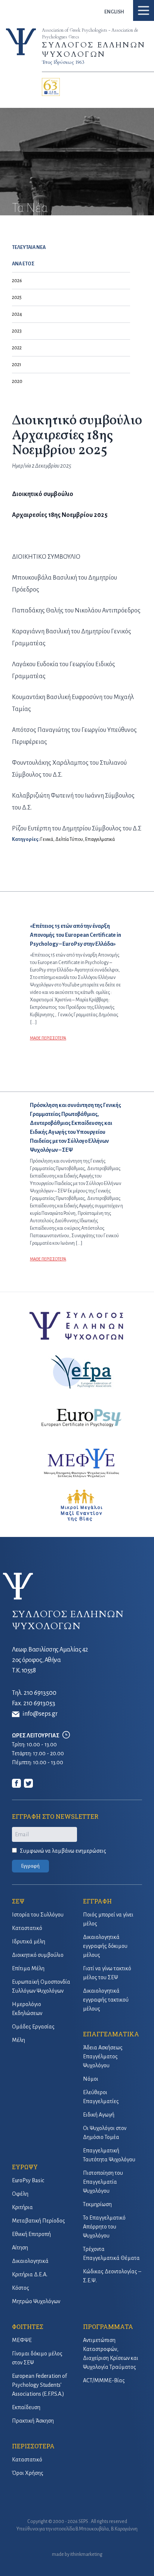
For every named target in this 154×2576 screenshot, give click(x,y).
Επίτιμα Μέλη (28, 1968)
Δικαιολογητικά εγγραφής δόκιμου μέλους (105, 1946)
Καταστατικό (27, 1928)
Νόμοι (91, 2079)
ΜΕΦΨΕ (22, 2340)
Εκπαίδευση (26, 2407)
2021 (17, 365)
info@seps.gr (40, 1714)
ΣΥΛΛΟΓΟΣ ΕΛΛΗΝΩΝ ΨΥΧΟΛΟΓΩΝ (94, 50)
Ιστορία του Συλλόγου (38, 1915)
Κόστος (21, 2288)
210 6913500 (40, 1693)
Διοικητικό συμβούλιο (38, 1955)
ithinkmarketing (86, 2554)
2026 (17, 281)
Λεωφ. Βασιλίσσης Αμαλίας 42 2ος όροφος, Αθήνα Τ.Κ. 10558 (50, 1660)
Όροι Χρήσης (28, 2473)
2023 (17, 331)
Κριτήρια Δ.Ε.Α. (30, 2274)
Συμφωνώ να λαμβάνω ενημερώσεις (63, 1851)
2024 (17, 314)
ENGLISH (114, 12)
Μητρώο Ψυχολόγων (36, 2301)
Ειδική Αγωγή (99, 2115)
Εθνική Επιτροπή (31, 2234)
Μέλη (19, 2040)
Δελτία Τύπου (69, 839)
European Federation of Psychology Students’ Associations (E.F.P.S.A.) (39, 2385)
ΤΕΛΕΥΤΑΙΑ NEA (29, 247)
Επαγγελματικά (100, 839)
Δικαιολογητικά (30, 2261)
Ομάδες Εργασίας (33, 2027)
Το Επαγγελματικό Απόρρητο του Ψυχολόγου (104, 2227)
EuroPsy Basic (28, 2180)
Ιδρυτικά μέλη (29, 1942)
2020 (17, 381)
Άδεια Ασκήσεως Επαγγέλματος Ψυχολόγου (103, 2056)
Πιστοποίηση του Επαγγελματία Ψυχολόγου (103, 2182)
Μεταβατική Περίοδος (38, 2221)
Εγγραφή (30, 1866)
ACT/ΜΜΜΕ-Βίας (104, 2380)
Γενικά (47, 839)
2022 (17, 348)
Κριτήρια (22, 2207)
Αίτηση (20, 2248)
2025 (17, 297)
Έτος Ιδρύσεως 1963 (63, 62)
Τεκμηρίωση (97, 2204)
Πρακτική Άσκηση (33, 2421)
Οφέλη (20, 2194)
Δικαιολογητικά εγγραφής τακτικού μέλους (106, 2000)
